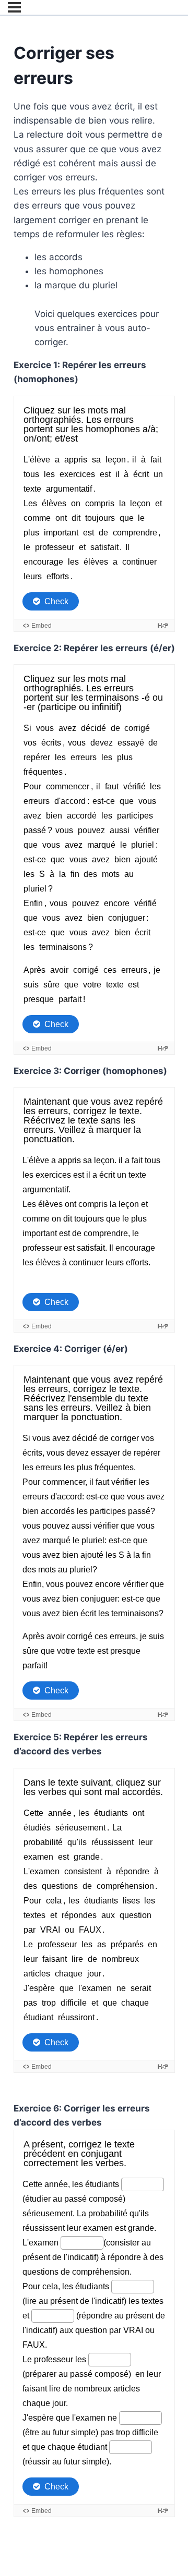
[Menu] (14, 7)
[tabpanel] (94, 1316)
